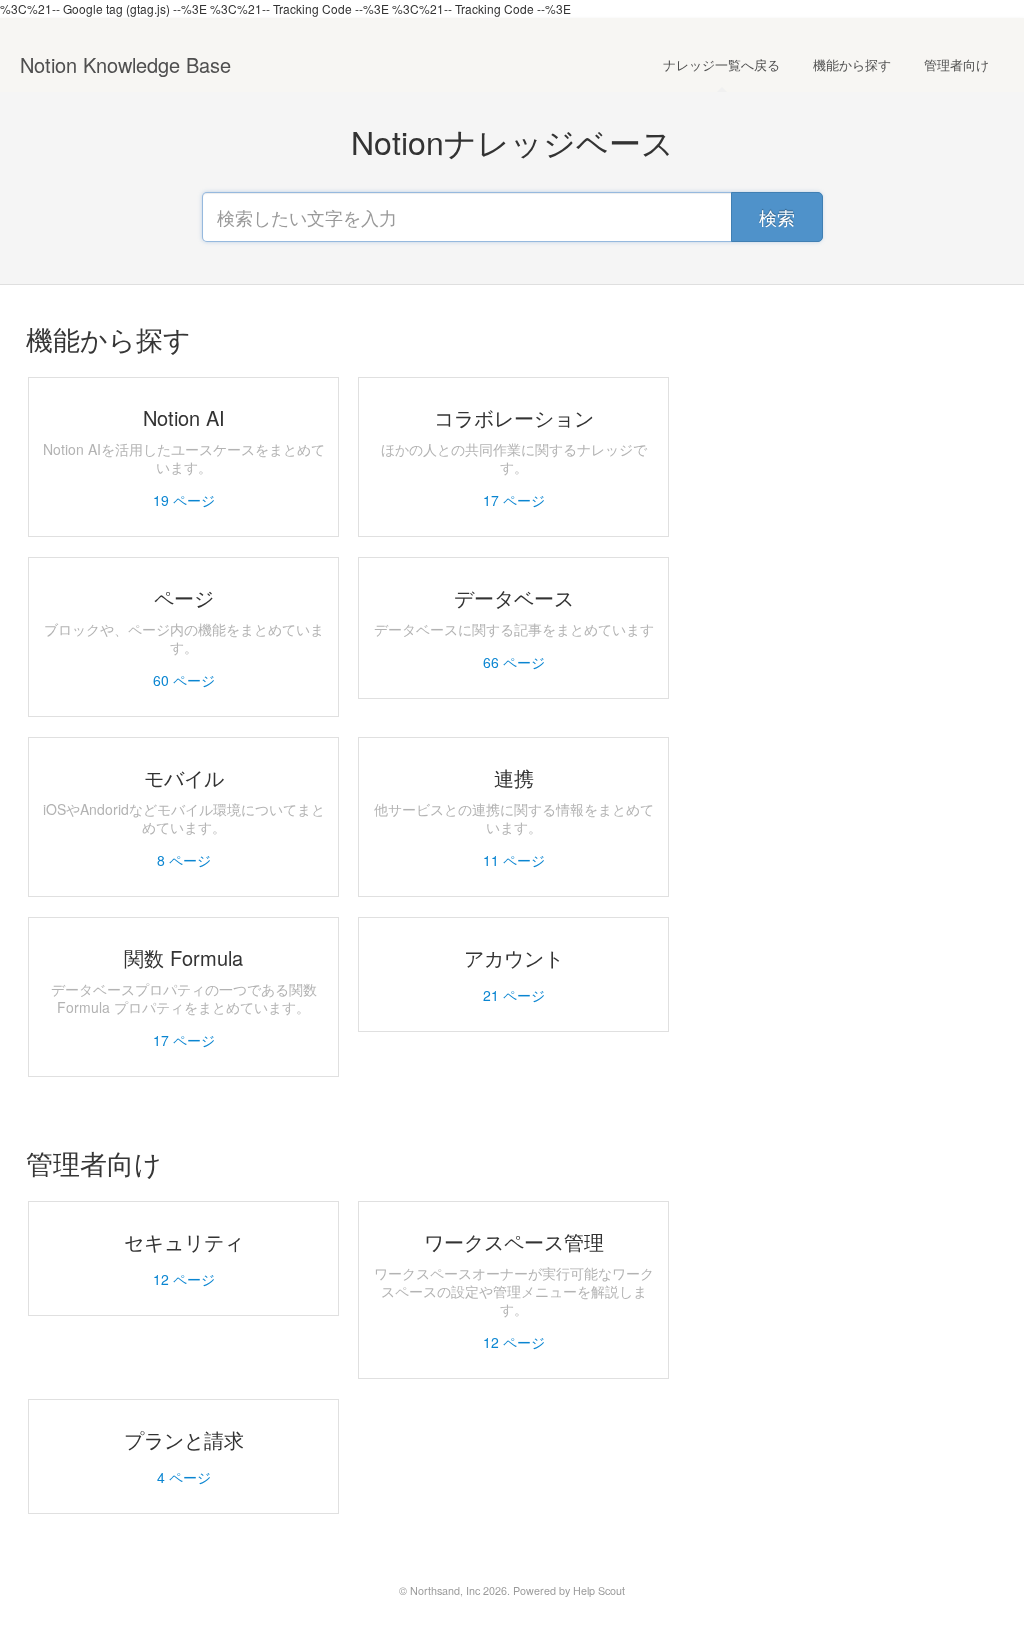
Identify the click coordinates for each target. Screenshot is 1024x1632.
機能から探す (852, 64)
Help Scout (599, 1590)
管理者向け (956, 64)
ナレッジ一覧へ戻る (721, 64)
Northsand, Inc (445, 1590)
